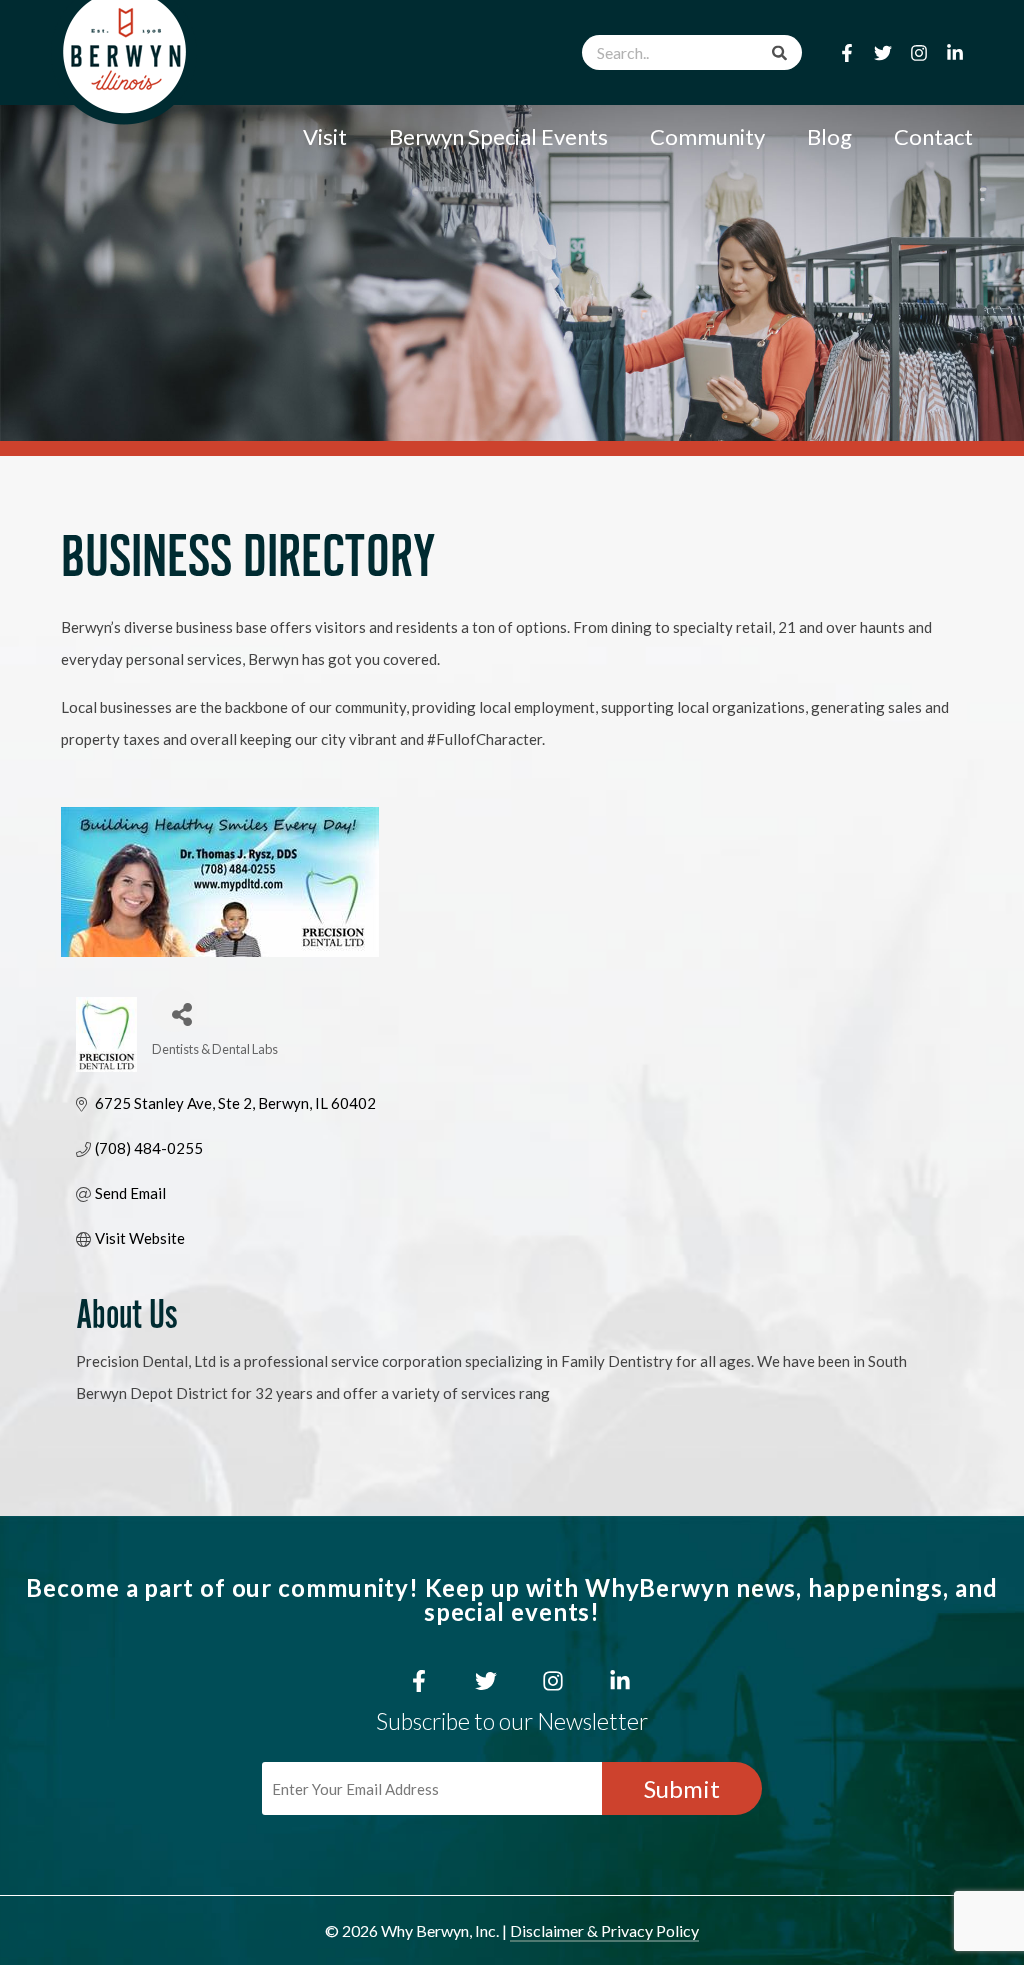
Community (707, 136)
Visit (325, 136)
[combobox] (692, 52)
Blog (829, 136)
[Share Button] (174, 1009)
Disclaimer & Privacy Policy (604, 1930)
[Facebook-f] (847, 53)
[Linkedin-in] (955, 53)
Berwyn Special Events (498, 136)
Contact (933, 136)
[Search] (779, 52)
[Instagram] (919, 53)
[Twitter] (883, 53)
